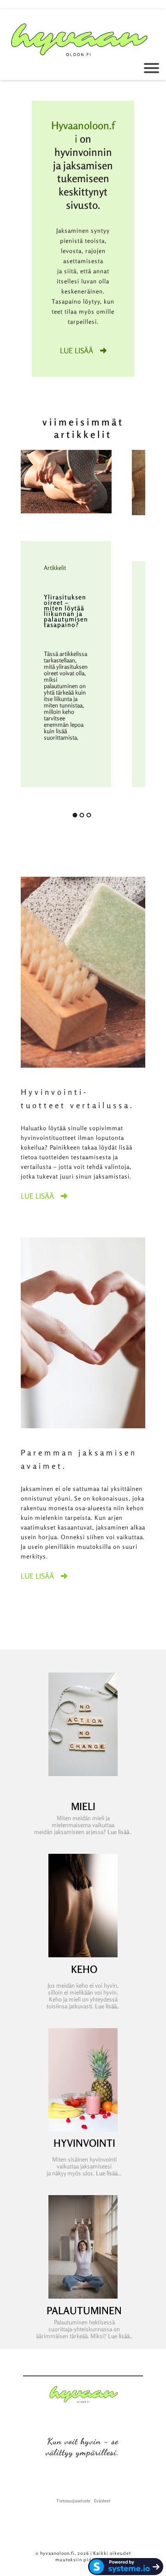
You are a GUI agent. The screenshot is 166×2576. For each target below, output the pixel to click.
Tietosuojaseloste (73, 2501)
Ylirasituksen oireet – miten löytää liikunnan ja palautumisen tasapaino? (66, 611)
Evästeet (102, 2501)
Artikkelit (55, 568)
